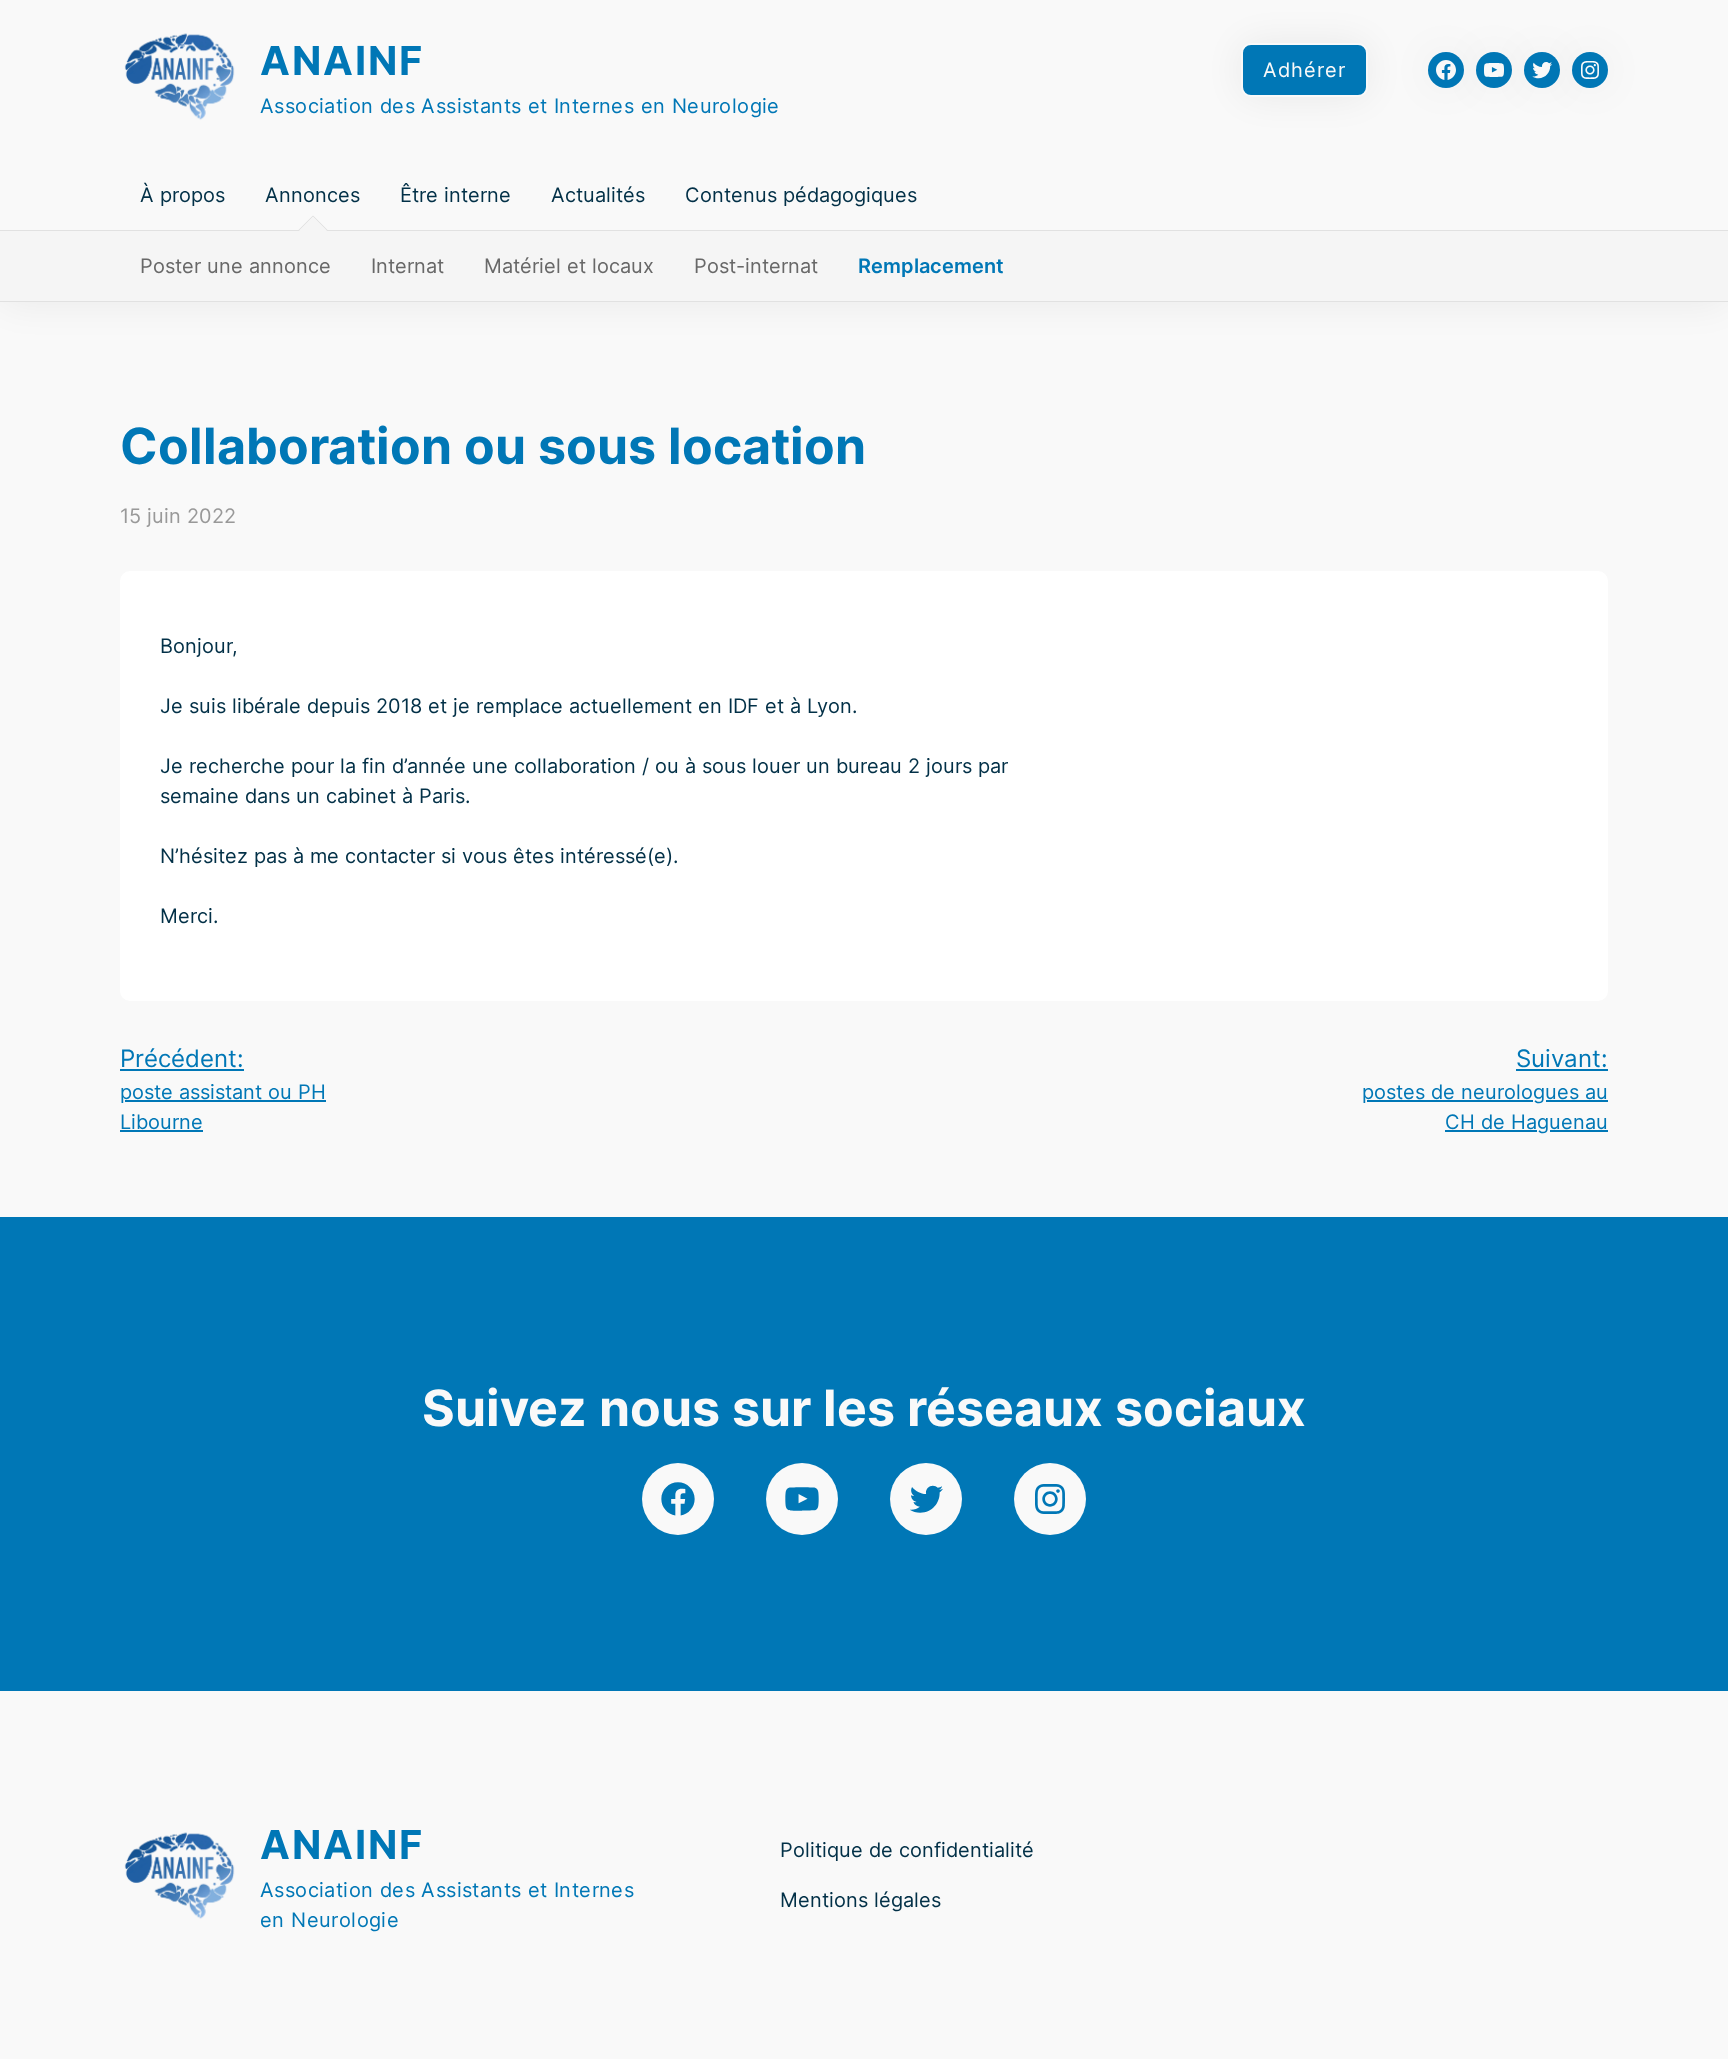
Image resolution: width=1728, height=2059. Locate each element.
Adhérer (1304, 70)
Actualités (598, 195)
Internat (407, 266)
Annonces (312, 195)
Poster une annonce (235, 266)
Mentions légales (860, 1900)
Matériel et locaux (569, 266)
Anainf (342, 60)
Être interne (455, 195)
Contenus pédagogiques (801, 195)
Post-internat (756, 266)
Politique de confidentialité (907, 1850)
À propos (182, 195)
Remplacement (931, 266)
